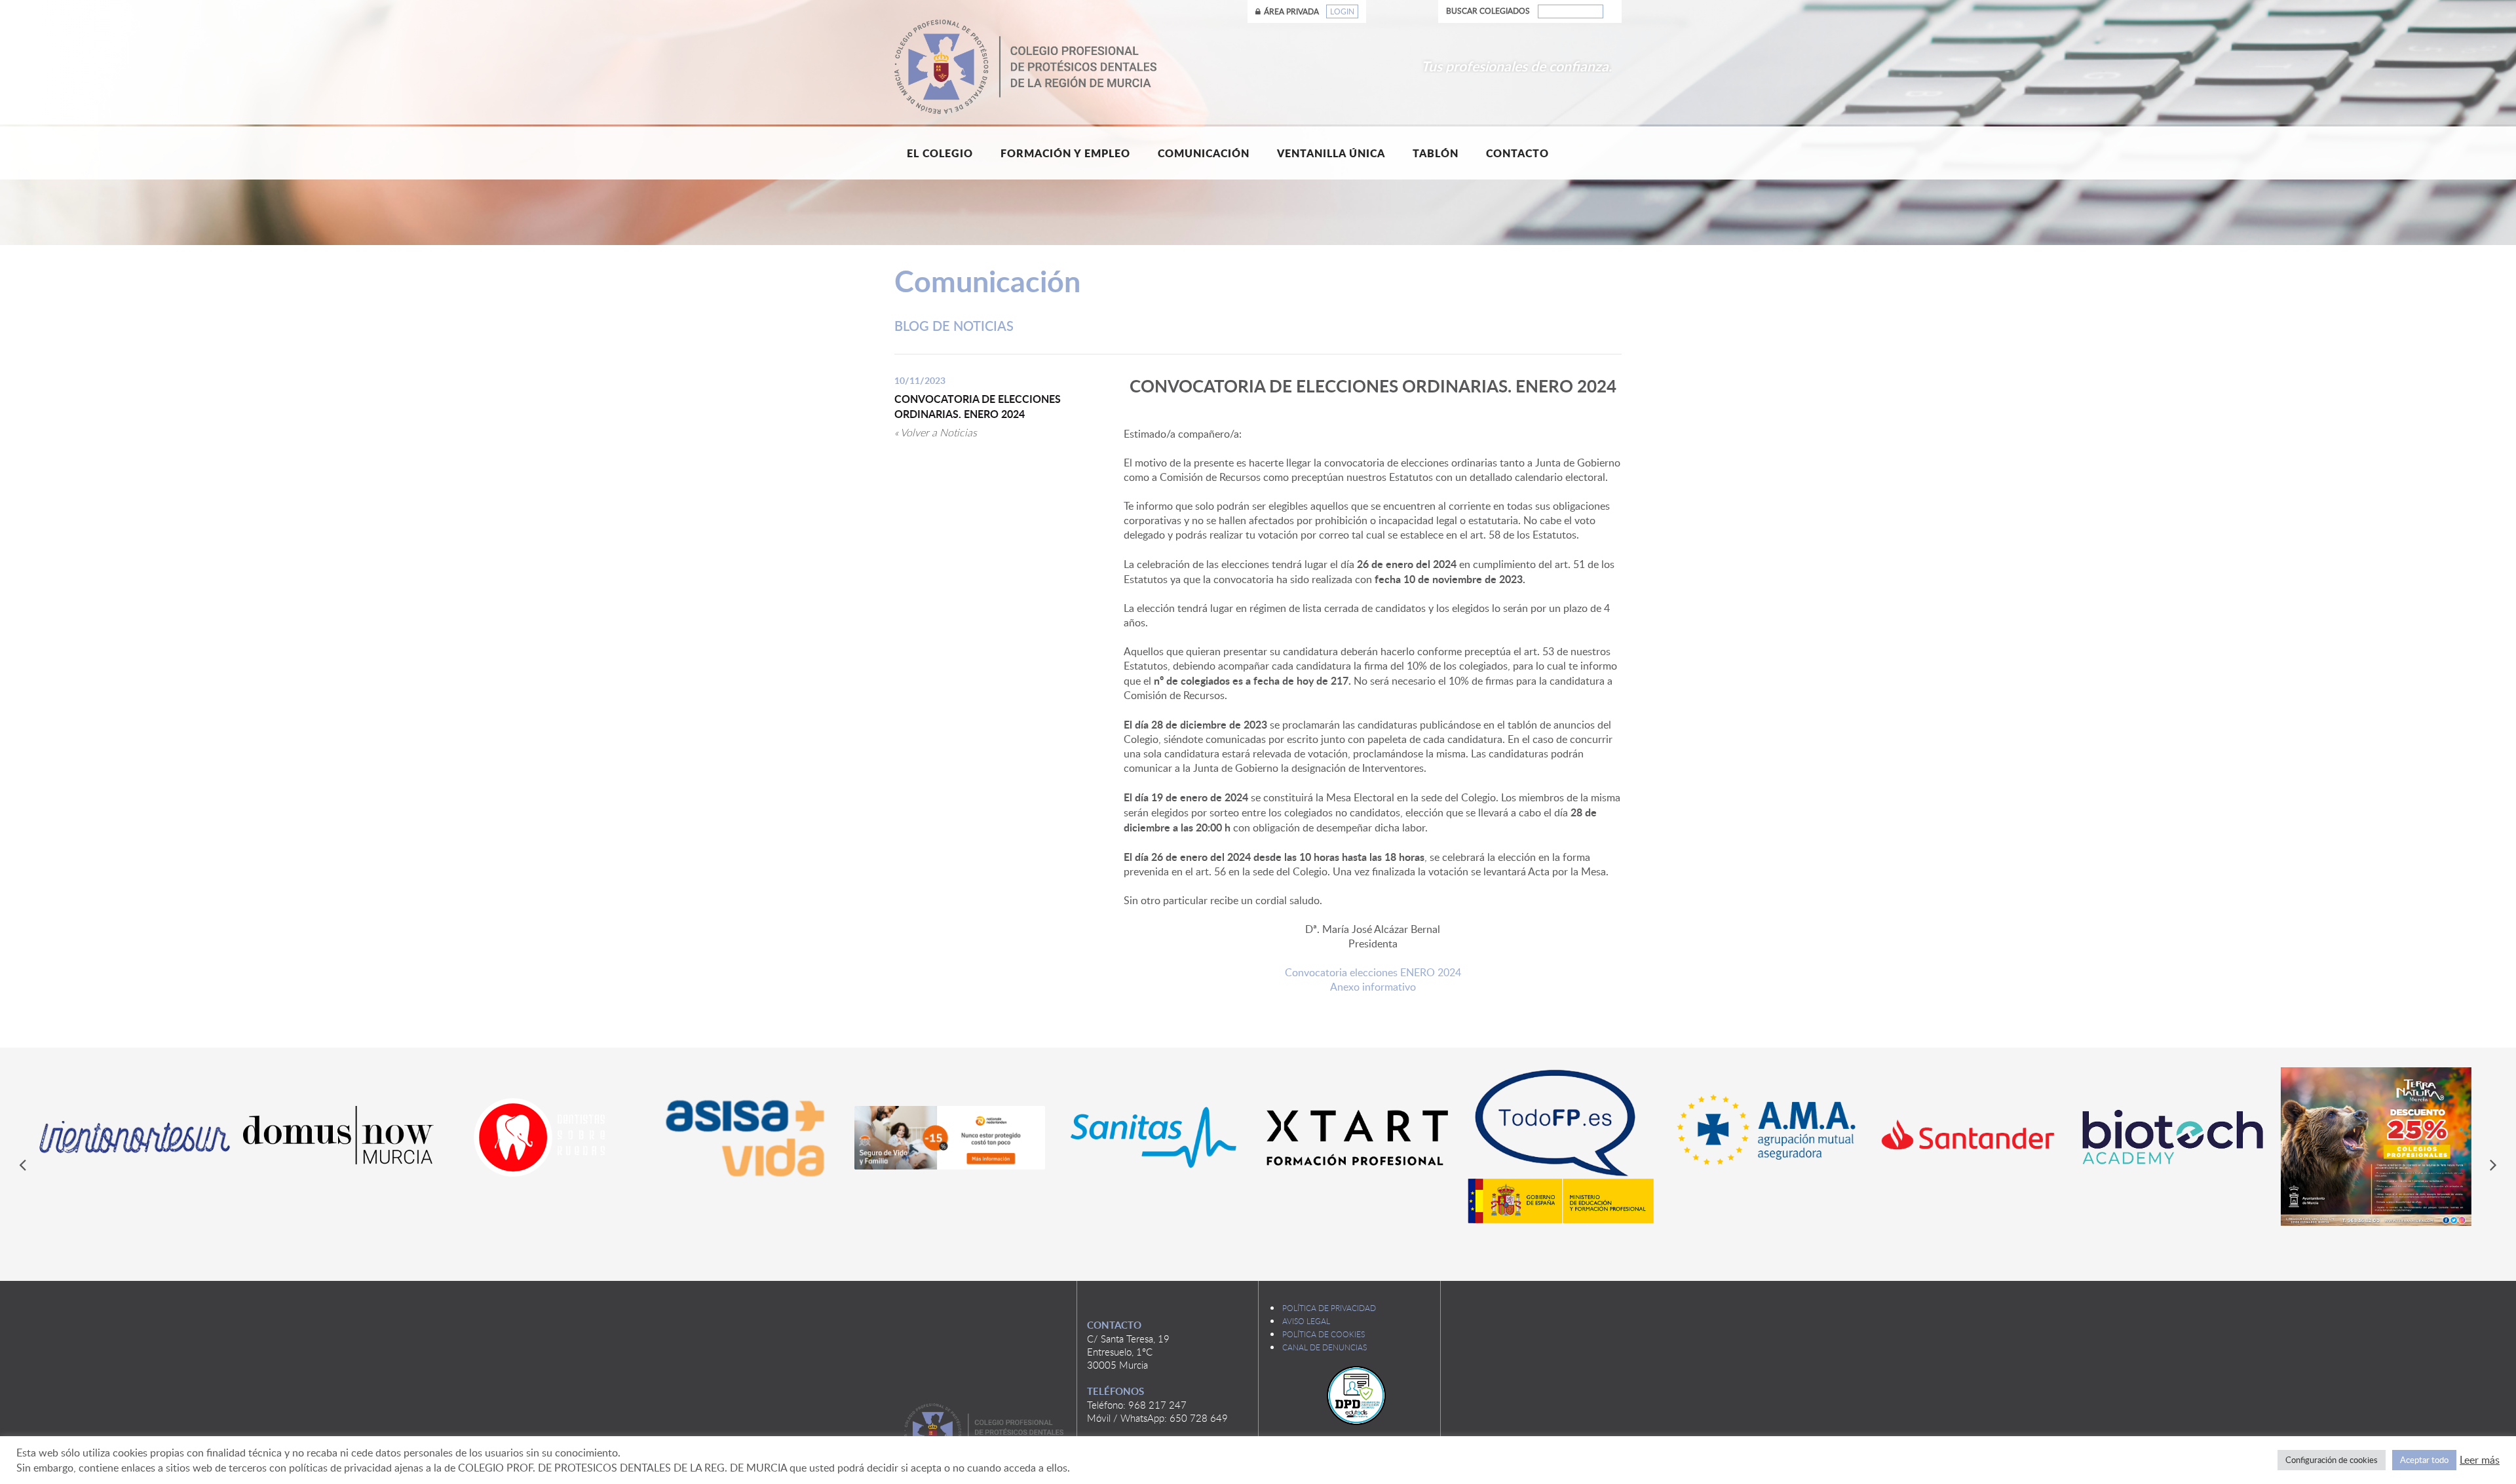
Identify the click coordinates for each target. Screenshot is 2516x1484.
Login (1342, 11)
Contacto (1517, 153)
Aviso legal (1306, 1321)
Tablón (1436, 153)
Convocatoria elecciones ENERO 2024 (1373, 972)
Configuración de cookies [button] (2332, 1460)
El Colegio (940, 153)
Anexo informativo (1373, 987)
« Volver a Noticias (936, 432)
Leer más (2480, 1460)
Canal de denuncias (1325, 1347)
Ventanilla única (1331, 153)
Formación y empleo (1065, 153)
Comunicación (1204, 153)
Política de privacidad (1329, 1308)
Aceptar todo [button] (2424, 1460)
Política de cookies (1324, 1334)
